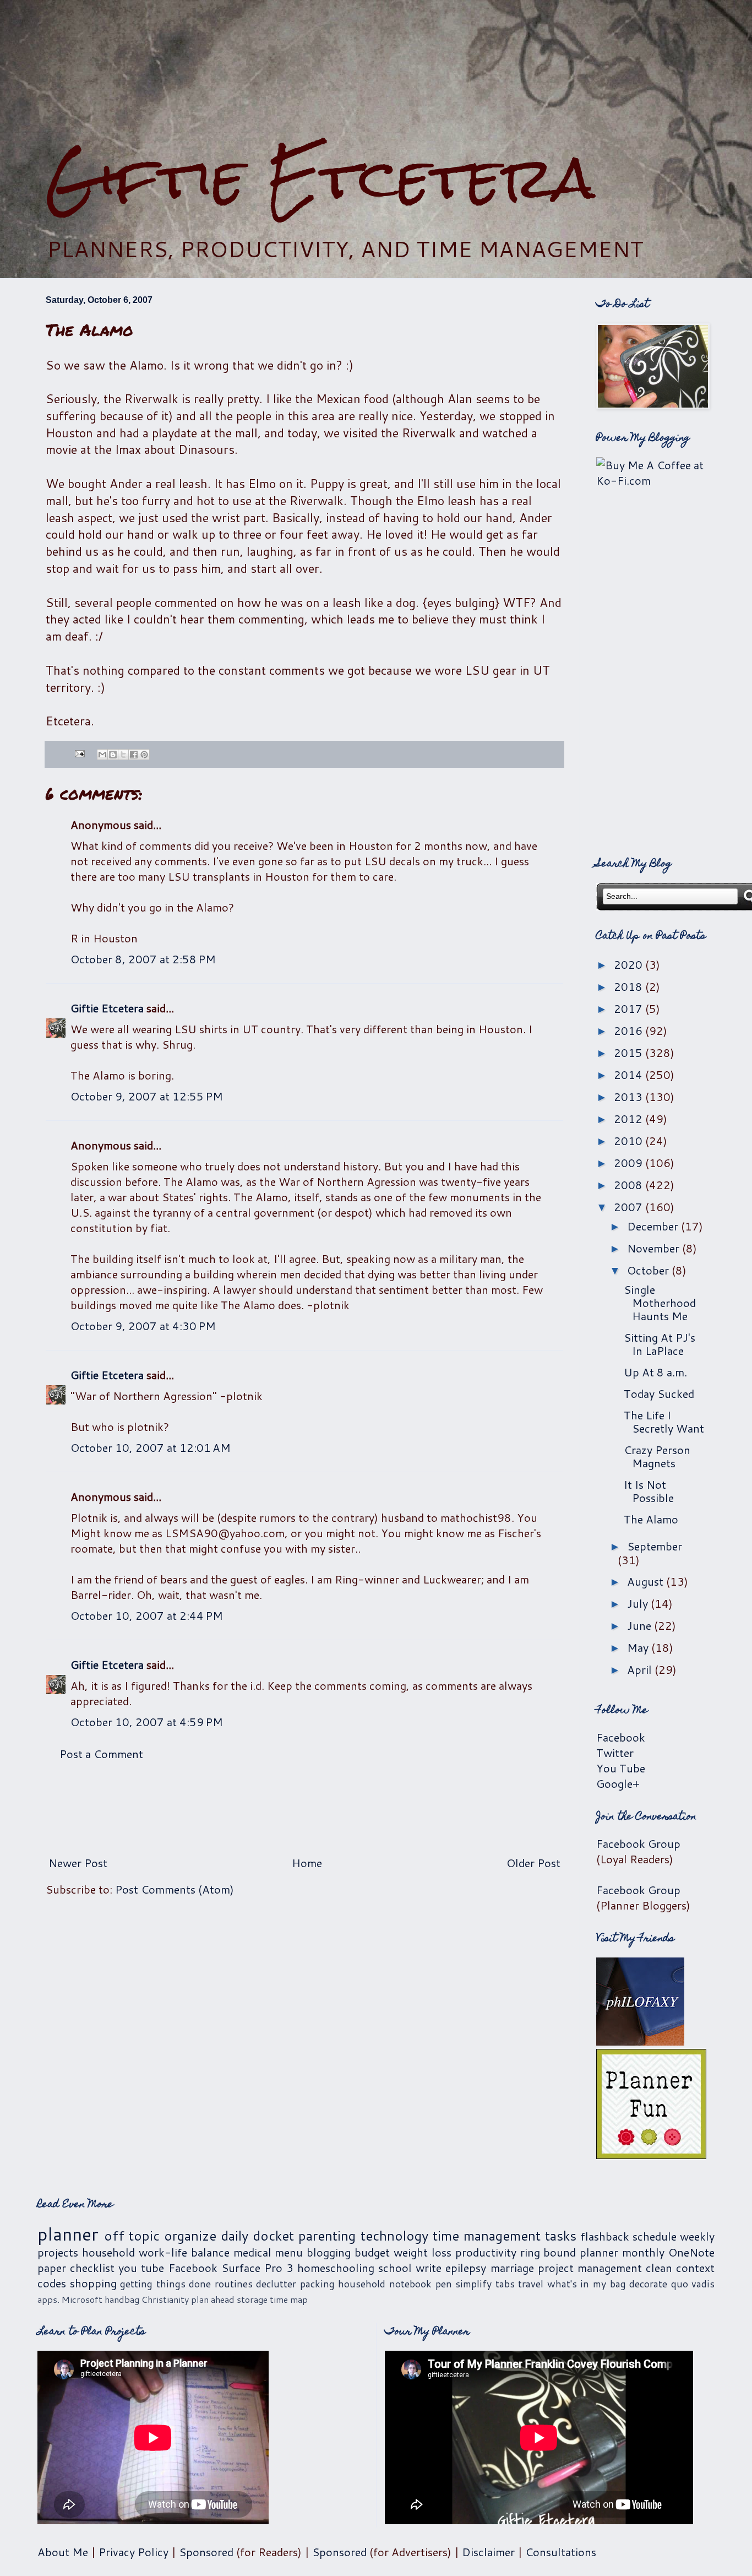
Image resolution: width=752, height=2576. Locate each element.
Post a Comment (101, 1754)
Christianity (165, 2299)
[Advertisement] (376, 72)
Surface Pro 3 (257, 2268)
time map (289, 2299)
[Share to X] (123, 755)
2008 (630, 1185)
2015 (630, 1053)
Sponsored (206, 2552)
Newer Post (78, 1863)
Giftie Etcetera (320, 178)
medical (252, 2252)
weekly (697, 2236)
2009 (630, 1163)
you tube (141, 2268)
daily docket (257, 2236)
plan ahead (213, 2299)
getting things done (165, 2284)
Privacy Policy (133, 2552)
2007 (630, 1207)
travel (531, 2284)
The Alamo (651, 1519)
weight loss (423, 2252)
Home (307, 1863)
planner (68, 2234)
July (639, 1603)
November (655, 1248)
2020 (630, 964)
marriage (512, 2268)
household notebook (385, 2284)
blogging (329, 2252)
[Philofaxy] (640, 2041)
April (641, 1669)
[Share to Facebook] (134, 755)
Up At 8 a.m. (655, 1372)
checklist (92, 2268)
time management (487, 2236)
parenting (327, 2236)
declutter (276, 2284)
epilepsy (466, 2268)
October (649, 1270)
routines (234, 2284)
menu (289, 2252)
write (429, 2268)
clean (659, 2268)
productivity (486, 2252)
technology (394, 2236)
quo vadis (693, 2284)
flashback (605, 2236)
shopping (93, 2283)
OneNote (691, 2252)
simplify (473, 2284)
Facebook (621, 1737)
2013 (630, 1097)
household (108, 2252)
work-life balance (184, 2252)
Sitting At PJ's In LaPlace (660, 1344)
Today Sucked (659, 1393)
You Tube (621, 1768)
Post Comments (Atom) (175, 1889)
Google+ (618, 1783)
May (639, 1647)
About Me (63, 2552)
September (655, 1546)
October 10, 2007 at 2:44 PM (147, 1615)
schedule (655, 2236)
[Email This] (102, 755)
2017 (630, 1008)
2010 (630, 1141)
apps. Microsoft (70, 2299)
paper (52, 2268)
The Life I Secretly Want (664, 1422)
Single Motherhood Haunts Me (660, 1303)
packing (317, 2284)
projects (58, 2252)
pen (444, 2284)
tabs (505, 2284)
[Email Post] (79, 752)
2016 (630, 1031)
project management (590, 2268)
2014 (630, 1075)
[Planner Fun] (651, 2155)
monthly (643, 2252)
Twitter (615, 1753)
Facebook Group (638, 1843)
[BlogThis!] (113, 755)
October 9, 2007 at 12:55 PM (147, 1096)
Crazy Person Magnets (657, 1456)
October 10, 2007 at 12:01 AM (151, 1447)
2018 (630, 986)
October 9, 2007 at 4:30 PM (143, 1326)
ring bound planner (570, 2252)
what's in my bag (587, 2284)
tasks (561, 2236)
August (647, 1581)
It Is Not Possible (649, 1491)
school (395, 2268)
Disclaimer (488, 2552)
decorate (648, 2284)
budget (372, 2252)
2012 (630, 1119)
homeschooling (336, 2268)
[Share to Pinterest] (144, 755)
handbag (122, 2299)
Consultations (561, 2552)
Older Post (533, 1863)
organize (190, 2236)
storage (252, 2299)
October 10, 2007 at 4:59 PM (147, 1722)
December (654, 1226)
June (641, 1625)
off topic (132, 2236)
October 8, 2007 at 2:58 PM (143, 959)
